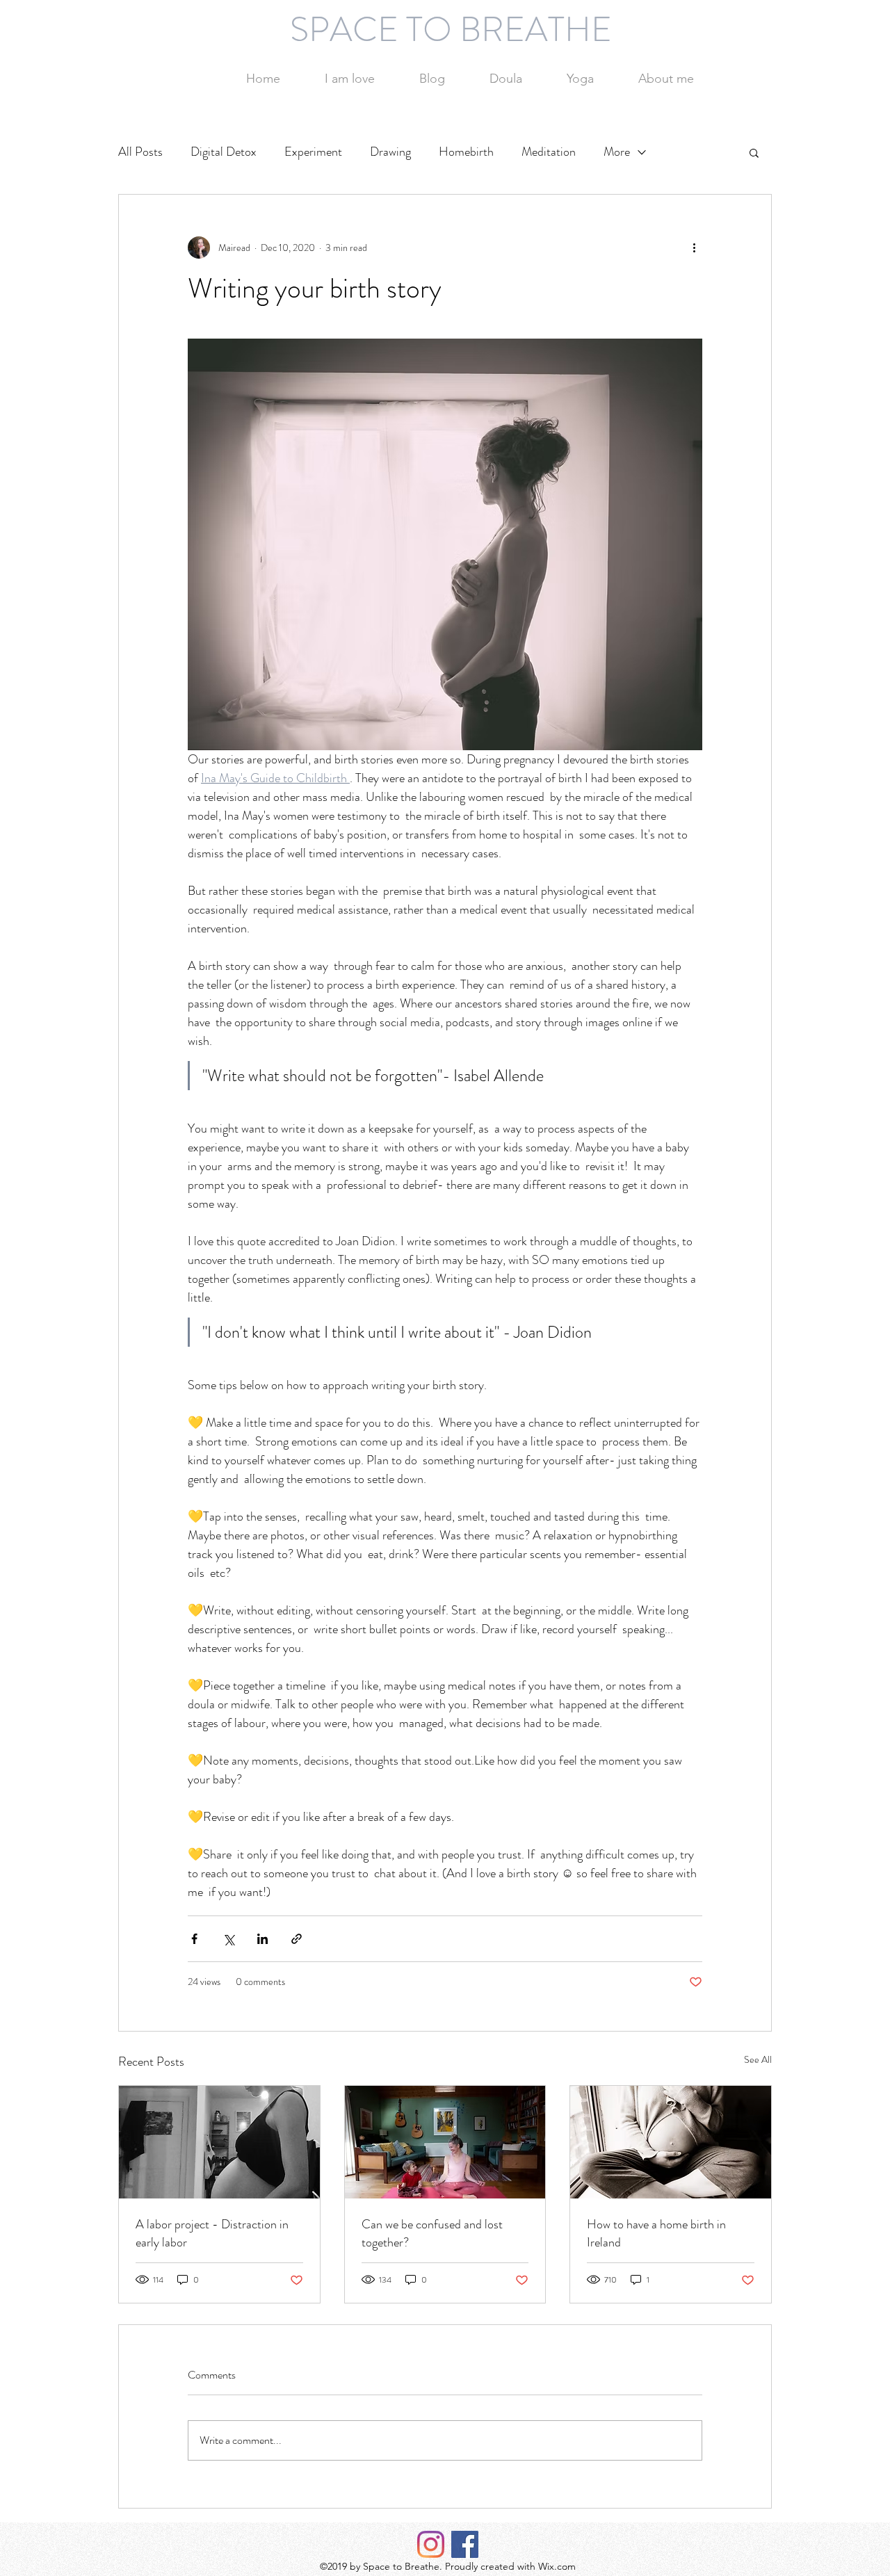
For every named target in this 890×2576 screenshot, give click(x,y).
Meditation (549, 152)
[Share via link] (297, 1939)
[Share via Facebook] (194, 1939)
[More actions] (694, 248)
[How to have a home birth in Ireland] (671, 2142)
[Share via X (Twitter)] (228, 1939)
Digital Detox (224, 152)
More (617, 152)
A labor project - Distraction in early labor (212, 2233)
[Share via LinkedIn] (262, 1939)
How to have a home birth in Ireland (656, 2233)
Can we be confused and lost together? (432, 2233)
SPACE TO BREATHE (451, 29)
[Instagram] (431, 2544)
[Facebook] (465, 2544)
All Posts (140, 152)
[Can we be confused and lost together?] (445, 2142)
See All (758, 2059)
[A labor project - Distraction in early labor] (219, 2142)
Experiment (313, 152)
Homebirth (466, 152)
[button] (754, 152)
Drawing (390, 152)
